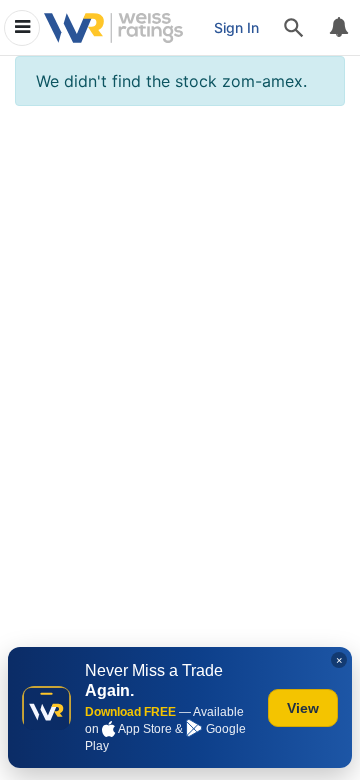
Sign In (236, 27)
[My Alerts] (338, 28)
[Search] (294, 28)
